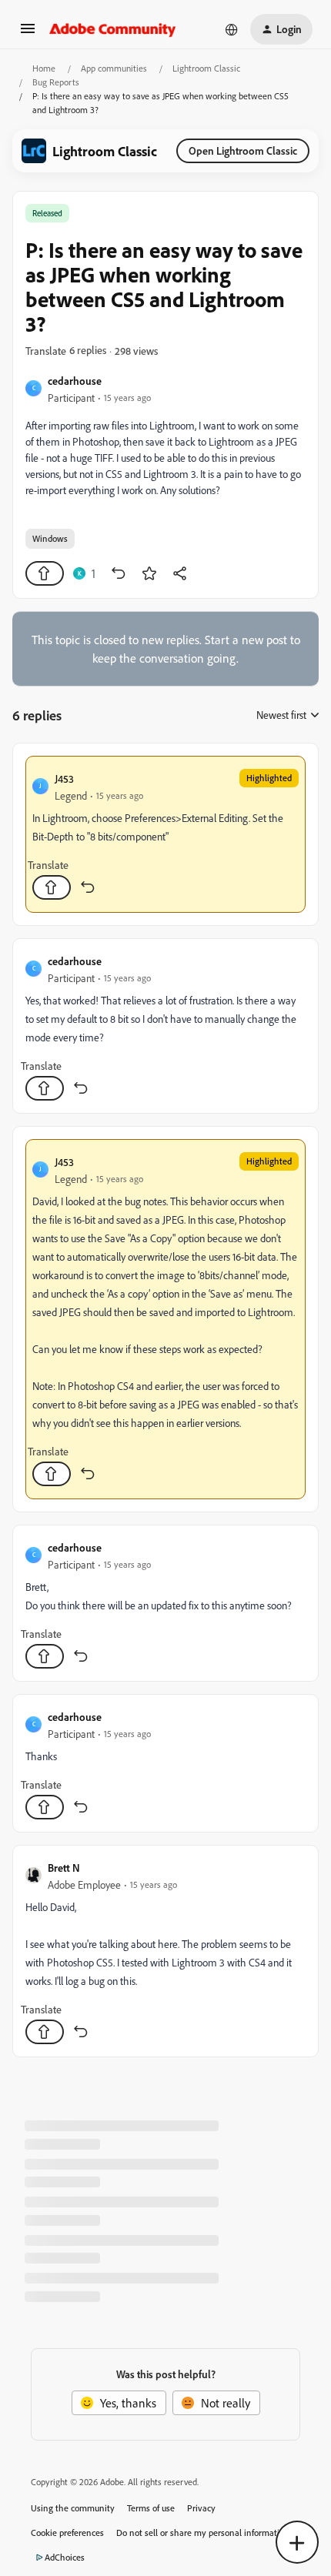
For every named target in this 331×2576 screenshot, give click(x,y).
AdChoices (65, 2557)
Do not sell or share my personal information (203, 2533)
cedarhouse (75, 381)
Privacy (201, 2508)
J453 (64, 778)
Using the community (73, 2508)
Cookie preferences (67, 2533)
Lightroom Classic (206, 68)
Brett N (64, 1868)
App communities (114, 68)
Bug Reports (56, 82)
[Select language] (232, 29)
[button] (28, 33)
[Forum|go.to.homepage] (113, 29)
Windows (50, 538)
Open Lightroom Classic (243, 150)
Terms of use (151, 2508)
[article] (165, 834)
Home (44, 68)
